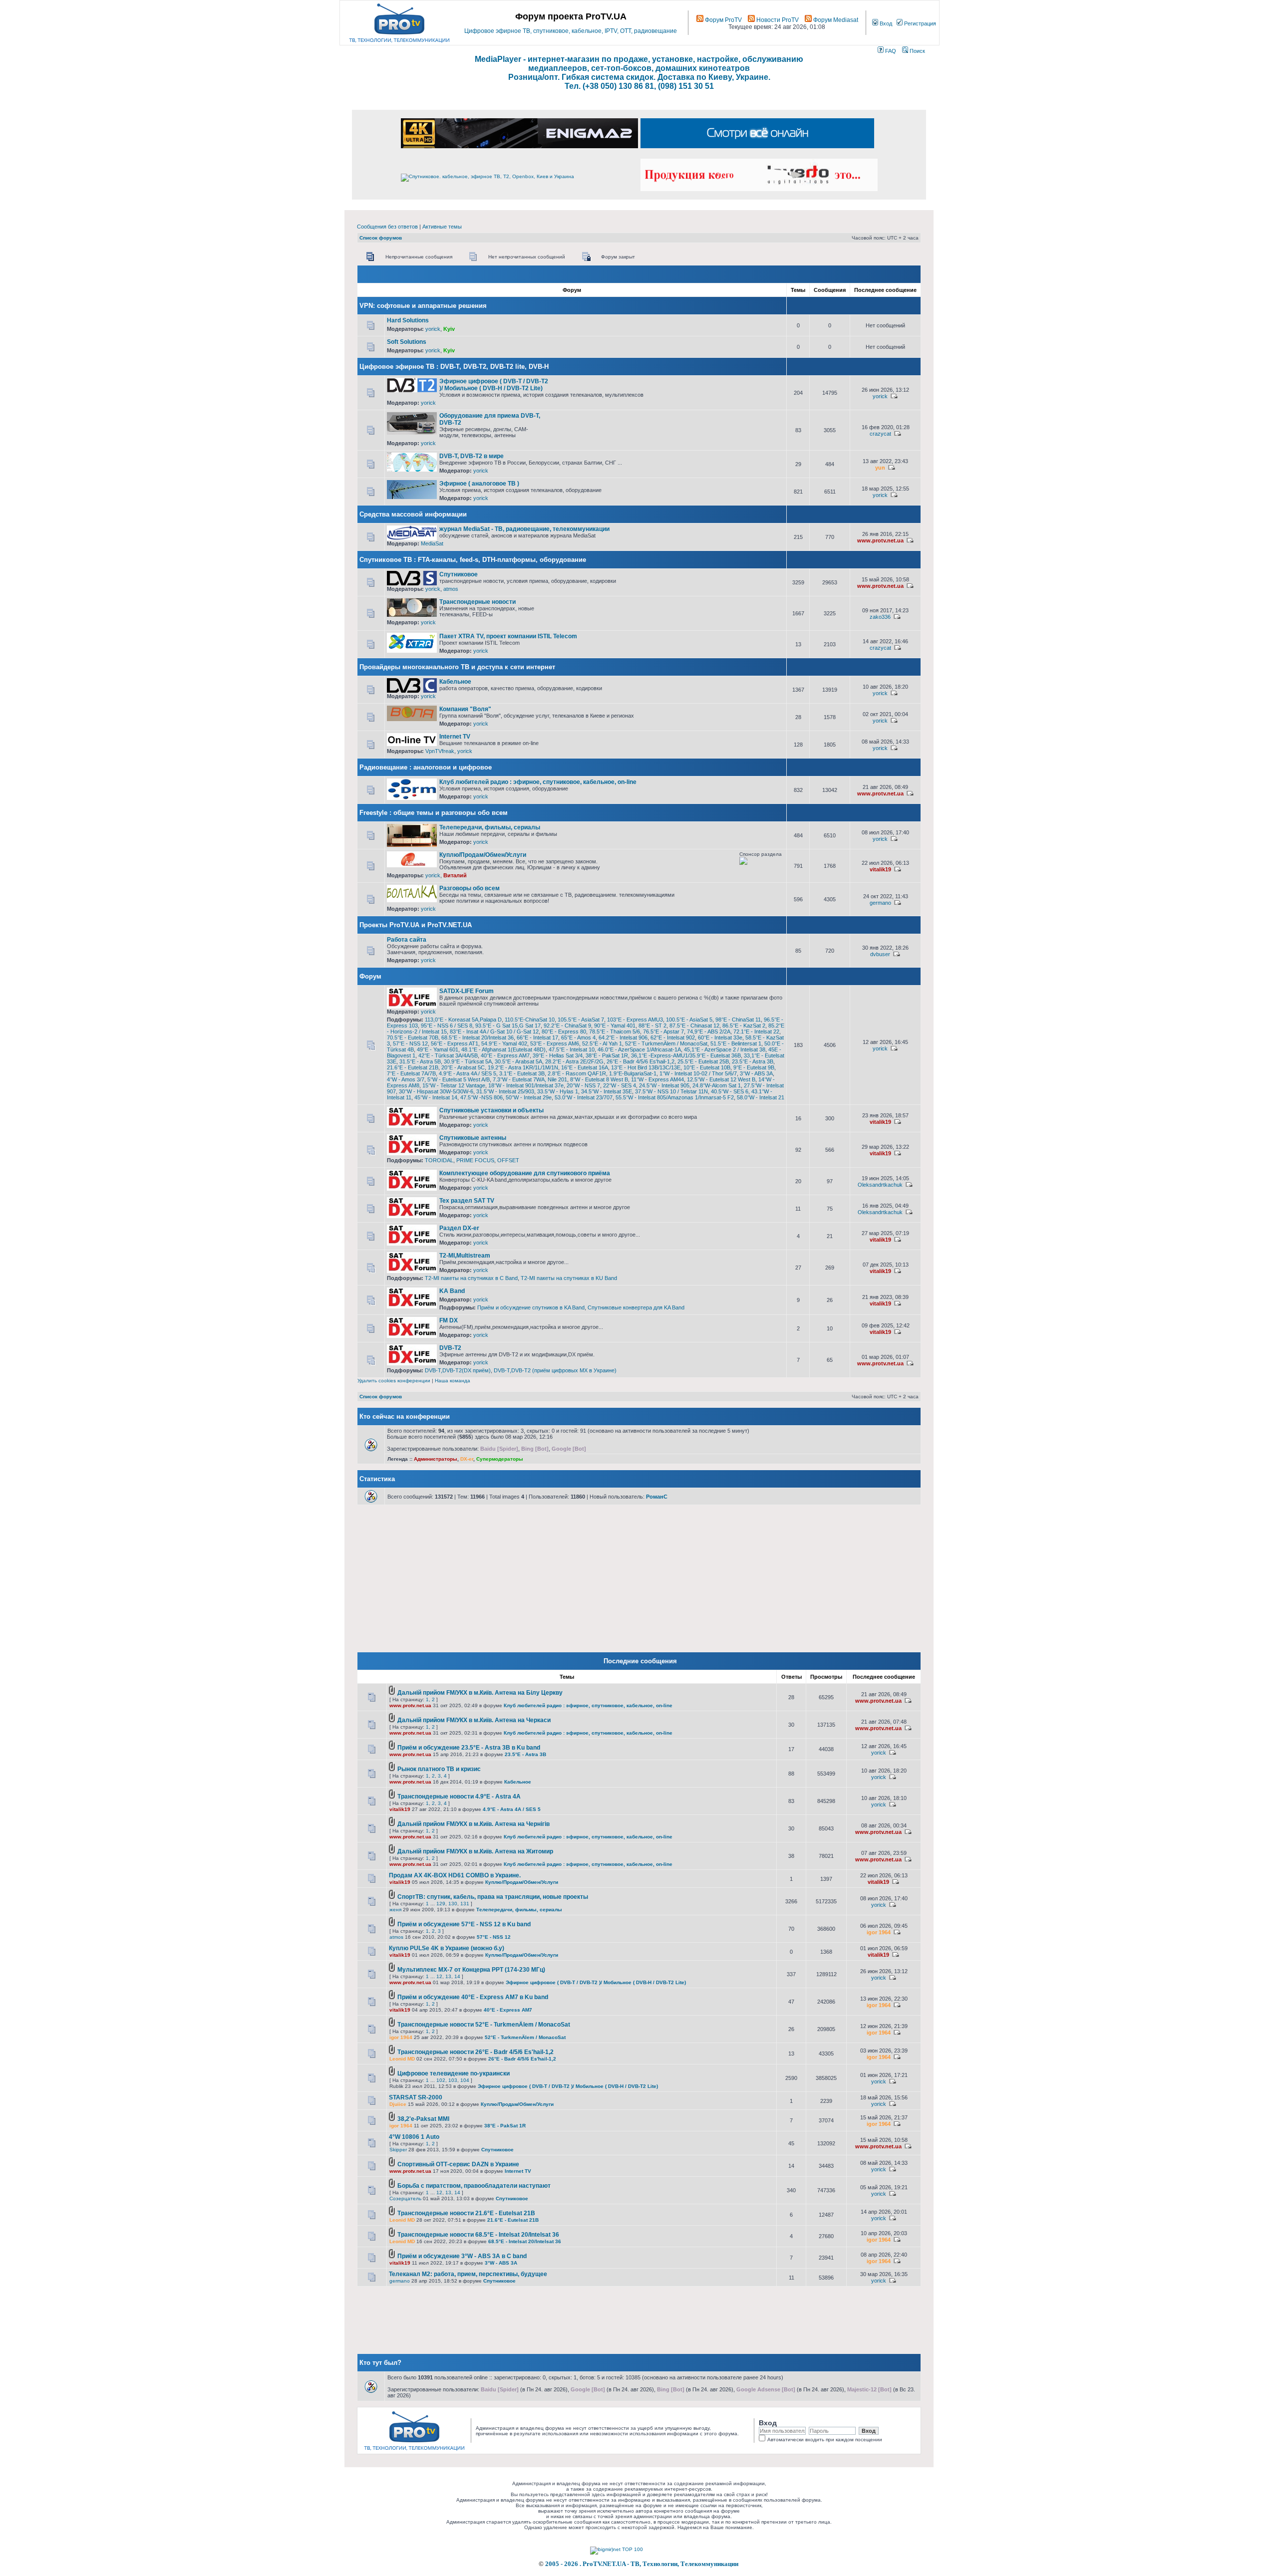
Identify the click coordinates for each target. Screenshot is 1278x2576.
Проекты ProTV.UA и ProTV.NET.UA (416, 925)
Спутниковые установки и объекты (491, 1110)
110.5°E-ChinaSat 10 (530, 1020)
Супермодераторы (500, 1459)
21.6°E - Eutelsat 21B (413, 1067)
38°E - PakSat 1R (607, 1055)
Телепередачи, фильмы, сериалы (490, 827)
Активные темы (442, 227)
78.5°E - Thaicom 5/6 (615, 1031)
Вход (885, 23)
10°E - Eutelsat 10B (707, 1067)
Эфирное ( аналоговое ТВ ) (479, 484)
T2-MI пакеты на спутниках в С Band (471, 1278)
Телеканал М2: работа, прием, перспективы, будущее (468, 2274)
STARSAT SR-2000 (416, 2097)
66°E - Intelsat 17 (537, 1037)
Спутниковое (459, 574)
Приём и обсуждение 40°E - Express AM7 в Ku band (473, 1997)
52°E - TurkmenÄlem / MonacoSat (666, 1043)
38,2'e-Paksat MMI (423, 2119)
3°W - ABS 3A (756, 1073)
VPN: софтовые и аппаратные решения (423, 306)
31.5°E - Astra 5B (420, 1061)
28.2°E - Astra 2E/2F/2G (574, 1061)
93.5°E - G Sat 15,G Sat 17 (508, 1026)
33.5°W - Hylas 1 (558, 1091)
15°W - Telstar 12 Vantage (454, 1085)
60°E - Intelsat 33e (720, 1037)
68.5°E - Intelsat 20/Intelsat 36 (478, 1037)
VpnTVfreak (440, 751)
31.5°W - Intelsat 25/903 (505, 1091)
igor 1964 (879, 1932)
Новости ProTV (777, 20)
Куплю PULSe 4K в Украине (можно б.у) (447, 1948)
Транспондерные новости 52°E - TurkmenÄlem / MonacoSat (484, 2025)
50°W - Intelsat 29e (529, 1097)
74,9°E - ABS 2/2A (709, 1031)
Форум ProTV (723, 20)
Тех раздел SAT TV (467, 1201)
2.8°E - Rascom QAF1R (577, 1073)
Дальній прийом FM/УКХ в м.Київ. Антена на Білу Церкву (480, 1693)
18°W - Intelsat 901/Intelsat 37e (526, 1085)
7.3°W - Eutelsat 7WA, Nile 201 (530, 1079)
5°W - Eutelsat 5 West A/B (459, 1079)
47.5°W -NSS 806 (481, 1097)
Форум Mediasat (835, 20)
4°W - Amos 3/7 (406, 1079)
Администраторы (436, 1459)
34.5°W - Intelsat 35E (607, 1091)
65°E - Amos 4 (578, 1037)
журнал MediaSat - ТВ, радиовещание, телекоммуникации (524, 529)
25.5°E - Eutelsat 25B (703, 1061)
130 (453, 1904)
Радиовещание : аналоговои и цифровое (426, 767)
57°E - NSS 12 (410, 1043)
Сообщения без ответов (387, 227)
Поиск (917, 51)
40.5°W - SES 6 (730, 1091)
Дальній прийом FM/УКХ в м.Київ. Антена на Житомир (475, 1851)
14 (457, 1976)
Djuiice (398, 2104)
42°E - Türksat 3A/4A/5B (448, 1055)
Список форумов (381, 238)
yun (880, 468)
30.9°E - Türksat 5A (468, 1061)
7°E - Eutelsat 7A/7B (411, 1073)
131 (465, 1904)
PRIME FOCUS (475, 1160)
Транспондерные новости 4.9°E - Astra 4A (459, 1797)
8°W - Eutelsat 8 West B (599, 1079)
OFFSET (508, 1160)
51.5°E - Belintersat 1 (736, 1043)
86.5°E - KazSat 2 (744, 1026)
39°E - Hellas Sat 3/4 (558, 1055)
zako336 (880, 617)
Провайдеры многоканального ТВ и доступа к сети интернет (457, 667)
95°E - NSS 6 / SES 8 (447, 1026)
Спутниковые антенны (473, 1138)
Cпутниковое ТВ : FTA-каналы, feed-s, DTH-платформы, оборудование (473, 560)
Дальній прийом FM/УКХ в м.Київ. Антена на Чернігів (474, 1824)
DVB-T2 (450, 1348)
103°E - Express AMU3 (635, 1020)
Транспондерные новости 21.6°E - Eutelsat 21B (466, 2213)
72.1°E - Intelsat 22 (756, 1031)
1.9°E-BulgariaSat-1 (633, 1073)
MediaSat (432, 543)
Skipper (398, 2150)
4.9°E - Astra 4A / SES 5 (468, 1073)
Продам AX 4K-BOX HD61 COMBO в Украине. (455, 1875)
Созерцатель (405, 2198)
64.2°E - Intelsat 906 (623, 1037)
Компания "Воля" (465, 709)
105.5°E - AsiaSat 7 (581, 1020)
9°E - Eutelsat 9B (754, 1067)
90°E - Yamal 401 (615, 1026)
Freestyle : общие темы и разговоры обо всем (434, 813)
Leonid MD (402, 2059)
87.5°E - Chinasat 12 (694, 1026)
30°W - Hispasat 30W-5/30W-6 (436, 1091)
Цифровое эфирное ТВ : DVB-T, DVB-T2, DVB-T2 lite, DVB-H (454, 367)
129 (441, 1904)
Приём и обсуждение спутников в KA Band (531, 1307)
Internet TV (455, 737)
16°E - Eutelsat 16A (585, 1067)
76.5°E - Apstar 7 (663, 1031)
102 (441, 2080)
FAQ (890, 51)
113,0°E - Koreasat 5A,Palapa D (463, 1020)
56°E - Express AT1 (455, 1043)
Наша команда (453, 1381)
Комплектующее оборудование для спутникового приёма (525, 1173)
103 (453, 2080)
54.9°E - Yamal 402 (504, 1043)
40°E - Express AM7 (505, 1055)
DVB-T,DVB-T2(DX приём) (458, 1370)
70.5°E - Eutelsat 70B (413, 1037)
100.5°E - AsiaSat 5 (689, 1020)
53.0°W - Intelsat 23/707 (584, 1097)
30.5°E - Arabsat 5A (518, 1061)
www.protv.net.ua (880, 540)
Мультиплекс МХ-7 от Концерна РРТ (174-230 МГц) (471, 1970)
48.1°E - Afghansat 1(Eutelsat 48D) (503, 1049)
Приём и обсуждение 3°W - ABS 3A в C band (462, 2256)
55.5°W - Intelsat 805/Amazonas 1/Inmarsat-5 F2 (675, 1097)
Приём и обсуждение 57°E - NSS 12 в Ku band (464, 1924)
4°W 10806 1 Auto (414, 2137)
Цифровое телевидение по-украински (454, 2073)
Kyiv (449, 329)
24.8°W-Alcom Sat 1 (717, 1085)
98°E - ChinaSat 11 (738, 1020)
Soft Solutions (407, 342)
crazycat (880, 434)
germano (880, 903)
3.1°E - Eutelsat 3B (522, 1073)
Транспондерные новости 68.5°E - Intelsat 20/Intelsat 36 (478, 2235)
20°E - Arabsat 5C (463, 1067)
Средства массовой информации (413, 514)
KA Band (452, 1291)
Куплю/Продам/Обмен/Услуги (483, 855)
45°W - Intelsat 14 (436, 1097)
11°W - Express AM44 (657, 1079)
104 (465, 2080)
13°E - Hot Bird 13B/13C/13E (646, 1067)
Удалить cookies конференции (394, 1381)
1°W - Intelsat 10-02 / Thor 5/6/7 (698, 1073)
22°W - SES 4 (620, 1085)
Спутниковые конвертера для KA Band (636, 1307)
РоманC (657, 1497)
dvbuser (880, 954)
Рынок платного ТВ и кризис (439, 1769)
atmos (451, 589)
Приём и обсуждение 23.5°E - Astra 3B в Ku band (469, 1748)
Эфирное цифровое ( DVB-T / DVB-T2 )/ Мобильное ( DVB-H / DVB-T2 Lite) (494, 385)
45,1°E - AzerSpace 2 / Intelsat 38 (725, 1049)
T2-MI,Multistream (465, 1256)
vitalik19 (880, 869)
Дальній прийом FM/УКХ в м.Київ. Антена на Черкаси (474, 1720)
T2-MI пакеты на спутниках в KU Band (569, 1278)
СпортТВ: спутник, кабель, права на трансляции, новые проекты (493, 1897)
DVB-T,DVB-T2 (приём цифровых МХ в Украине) (555, 1370)
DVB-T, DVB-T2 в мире (472, 456)
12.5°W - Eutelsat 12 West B (721, 1079)
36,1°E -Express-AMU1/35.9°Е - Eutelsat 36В (686, 1055)
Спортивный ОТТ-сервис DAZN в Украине (458, 2164)
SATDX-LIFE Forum (467, 991)
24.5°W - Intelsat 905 (664, 1085)
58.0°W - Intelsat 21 (761, 1097)
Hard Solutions (408, 320)
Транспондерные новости (478, 602)
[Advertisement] (665, 382)
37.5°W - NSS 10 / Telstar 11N (671, 1091)
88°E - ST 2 (652, 1026)
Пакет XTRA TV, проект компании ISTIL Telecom (508, 636)
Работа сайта (407, 940)
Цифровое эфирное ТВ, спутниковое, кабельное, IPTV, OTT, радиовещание (571, 31)
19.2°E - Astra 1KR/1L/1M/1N (523, 1067)
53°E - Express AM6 (555, 1043)
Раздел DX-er (459, 1228)
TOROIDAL (439, 1160)
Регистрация (919, 23)
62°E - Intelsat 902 (673, 1037)
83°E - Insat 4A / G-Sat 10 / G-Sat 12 (494, 1031)
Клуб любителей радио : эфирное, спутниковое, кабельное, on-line (538, 782)
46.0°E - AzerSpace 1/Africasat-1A (639, 1049)
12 (439, 1976)
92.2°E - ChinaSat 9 (567, 1026)
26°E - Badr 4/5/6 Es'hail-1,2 (640, 1061)
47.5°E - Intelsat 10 (572, 1049)
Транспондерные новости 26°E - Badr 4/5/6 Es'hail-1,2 (476, 2052)
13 (448, 1976)
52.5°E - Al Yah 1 (602, 1043)
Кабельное (455, 682)
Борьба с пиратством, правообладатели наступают (474, 2186)
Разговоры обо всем (470, 888)
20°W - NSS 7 (583, 1085)
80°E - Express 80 (564, 1031)
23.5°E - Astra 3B (753, 1061)
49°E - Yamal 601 (438, 1049)
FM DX (449, 1320)
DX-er (467, 1459)
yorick (433, 329)
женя (395, 1910)
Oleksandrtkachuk (880, 1185)
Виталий (455, 875)
